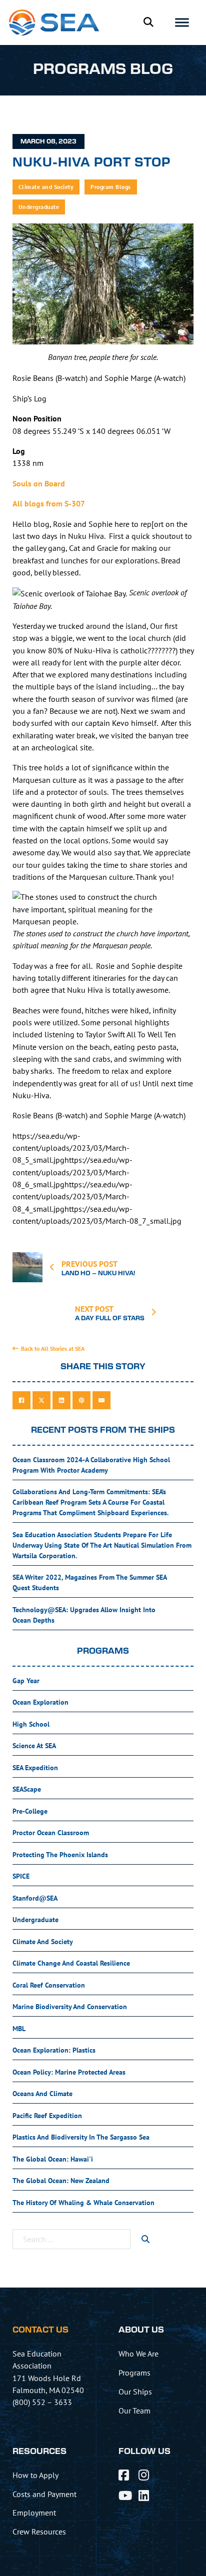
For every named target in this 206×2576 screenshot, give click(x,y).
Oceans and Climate (42, 2094)
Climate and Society (46, 187)
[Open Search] (148, 22)
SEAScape (27, 1789)
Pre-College (30, 1811)
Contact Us (40, 2330)
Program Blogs (111, 187)
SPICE (21, 1876)
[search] (145, 2239)
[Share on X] (41, 1400)
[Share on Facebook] (21, 1400)
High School (31, 1724)
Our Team (134, 2411)
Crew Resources (39, 2532)
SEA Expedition (35, 1768)
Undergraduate (39, 207)
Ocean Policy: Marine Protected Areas (69, 2072)
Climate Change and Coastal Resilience (71, 1963)
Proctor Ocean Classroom (51, 1833)
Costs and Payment (44, 2494)
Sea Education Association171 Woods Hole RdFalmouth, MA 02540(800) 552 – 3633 (48, 2378)
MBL (19, 2029)
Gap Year (26, 1681)
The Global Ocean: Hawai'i (53, 2159)
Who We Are (138, 2354)
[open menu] (182, 22)
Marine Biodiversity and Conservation (70, 2007)
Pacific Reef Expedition (47, 2116)
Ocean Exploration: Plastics (54, 2050)
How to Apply (35, 2475)
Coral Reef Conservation (49, 1985)
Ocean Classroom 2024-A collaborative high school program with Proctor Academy (91, 1465)
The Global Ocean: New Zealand (61, 2181)
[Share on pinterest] (81, 1400)
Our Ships (135, 2392)
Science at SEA (34, 1746)
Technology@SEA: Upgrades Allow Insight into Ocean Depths (84, 1615)
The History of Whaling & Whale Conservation (83, 2203)
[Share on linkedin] (61, 1400)
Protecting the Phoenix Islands (60, 1855)
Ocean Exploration (40, 1702)
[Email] (101, 1400)
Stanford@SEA (35, 1898)
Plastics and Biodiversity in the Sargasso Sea (81, 2137)
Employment (34, 2513)
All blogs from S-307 (49, 503)
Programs (134, 2373)
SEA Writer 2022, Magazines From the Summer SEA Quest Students (90, 1582)
